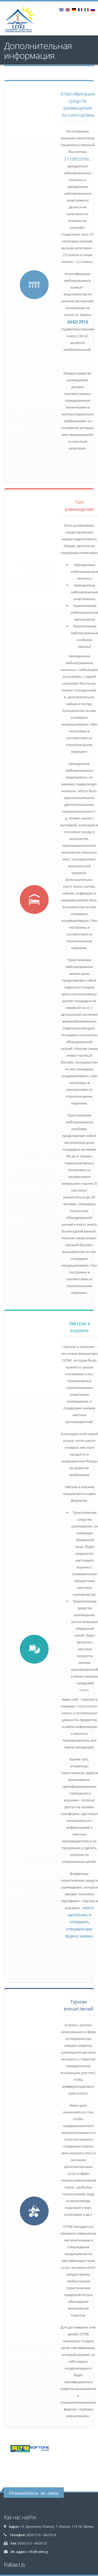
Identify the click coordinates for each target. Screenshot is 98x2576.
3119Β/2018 (76, 159)
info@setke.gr (38, 2552)
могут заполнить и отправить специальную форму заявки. (80, 1922)
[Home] (23, 21)
